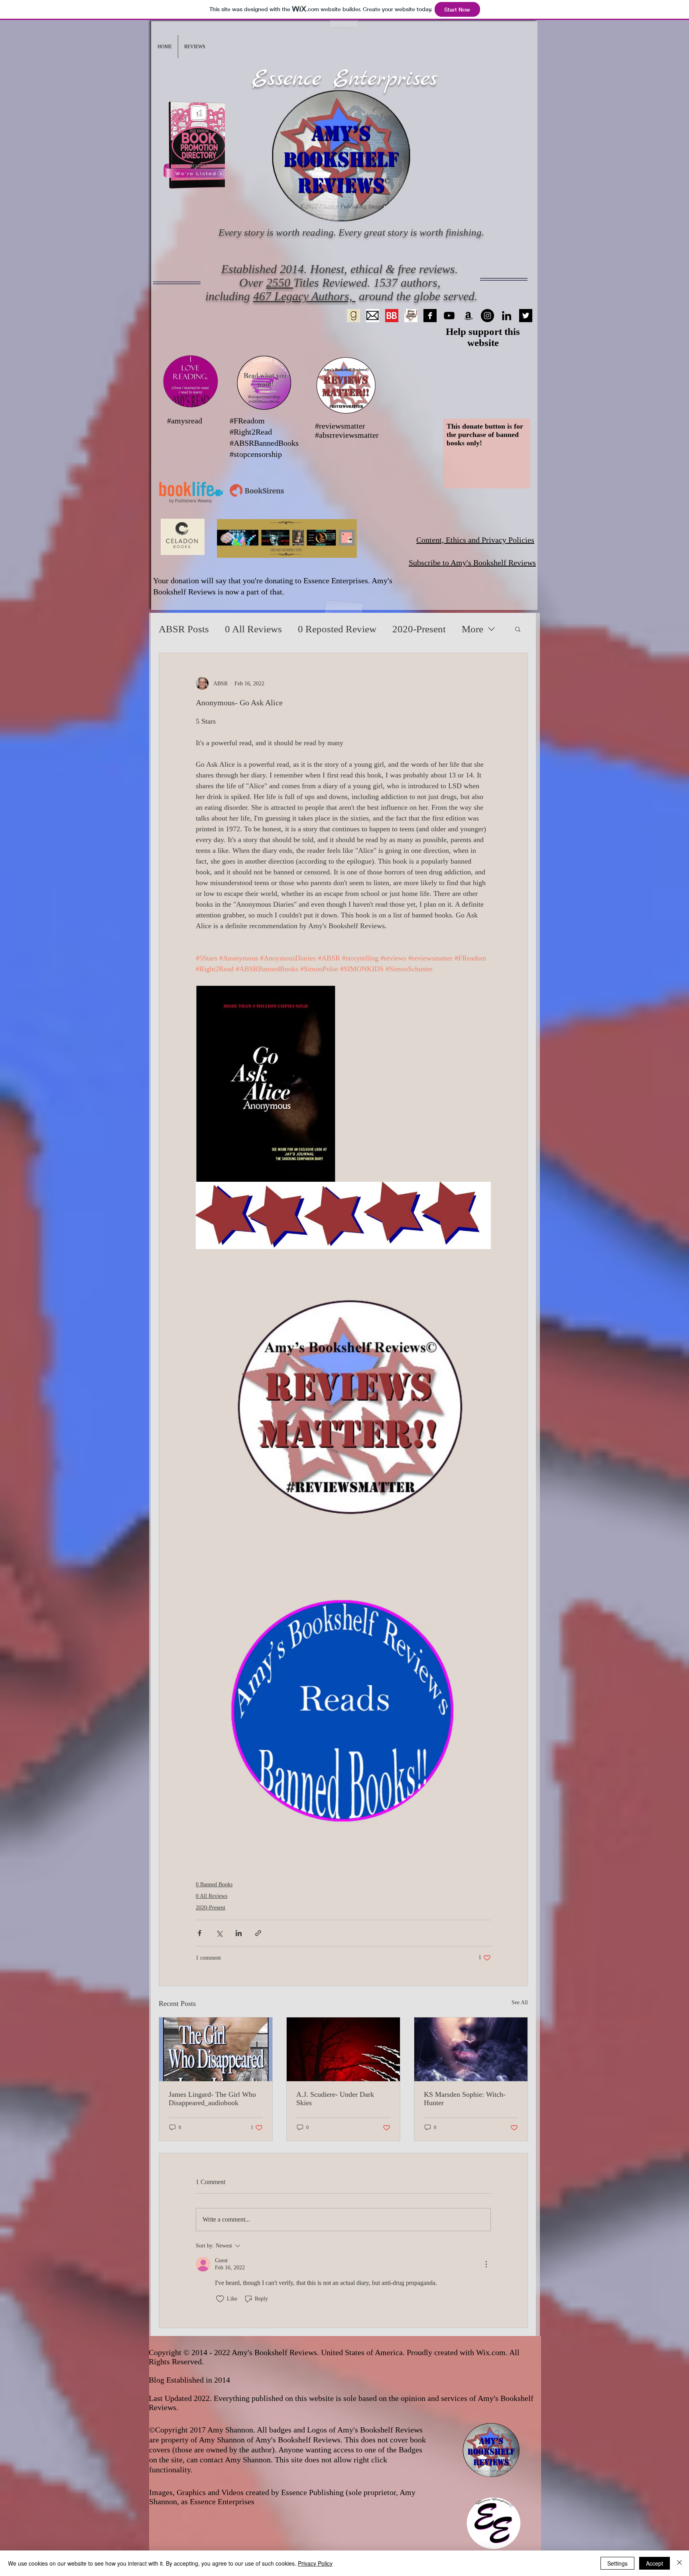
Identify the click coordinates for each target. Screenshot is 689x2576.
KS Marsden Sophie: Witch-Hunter (465, 2099)
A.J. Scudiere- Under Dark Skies (335, 2099)
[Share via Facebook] (200, 1933)
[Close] (679, 2563)
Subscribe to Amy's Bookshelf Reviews (472, 563)
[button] (195, 47)
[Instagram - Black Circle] (487, 316)
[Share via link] (258, 1933)
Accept (655, 2563)
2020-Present (419, 629)
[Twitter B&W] (526, 316)
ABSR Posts (184, 629)
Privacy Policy (315, 2563)
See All (520, 2002)
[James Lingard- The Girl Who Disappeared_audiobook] (216, 2049)
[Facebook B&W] (430, 316)
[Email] (373, 316)
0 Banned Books (214, 1884)
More (472, 629)
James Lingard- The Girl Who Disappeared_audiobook (212, 2099)
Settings (617, 2563)
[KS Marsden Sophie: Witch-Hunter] (471, 2049)
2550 (280, 282)
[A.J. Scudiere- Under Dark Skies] (343, 2049)
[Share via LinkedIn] (239, 1933)
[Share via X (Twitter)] (219, 1933)
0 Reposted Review (337, 629)
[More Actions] (486, 2264)
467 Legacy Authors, (304, 296)
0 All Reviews (253, 629)
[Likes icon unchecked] (220, 2299)
